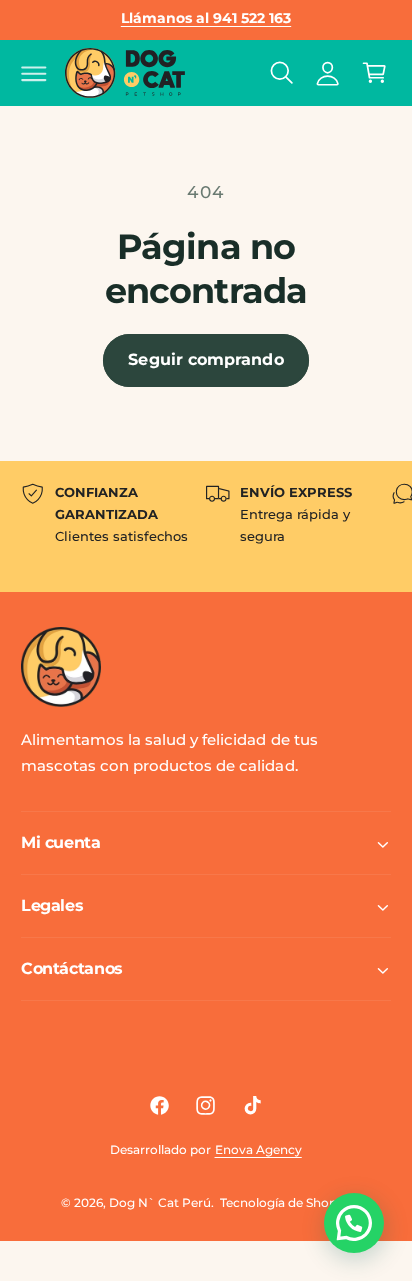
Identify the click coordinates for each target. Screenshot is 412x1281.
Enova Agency (258, 1149)
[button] (34, 73)
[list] (206, 526)
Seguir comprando (205, 359)
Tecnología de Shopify (285, 1202)
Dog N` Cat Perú (160, 1202)
